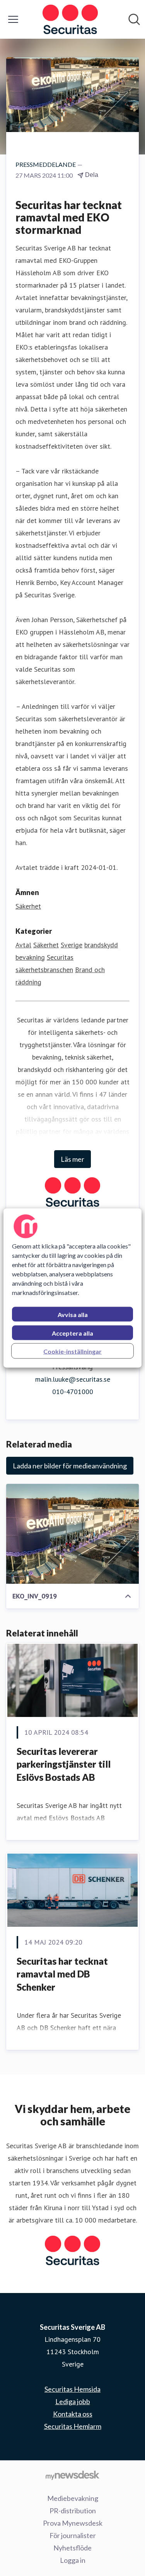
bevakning (30, 957)
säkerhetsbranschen (44, 970)
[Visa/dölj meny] (13, 19)
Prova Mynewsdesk (73, 2523)
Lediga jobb (73, 2401)
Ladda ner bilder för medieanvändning (70, 1466)
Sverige (72, 945)
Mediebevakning (73, 2498)
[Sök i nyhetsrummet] (134, 19)
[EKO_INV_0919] (72, 1534)
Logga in (73, 2560)
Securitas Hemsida (72, 2389)
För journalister (73, 2535)
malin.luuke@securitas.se (73, 1379)
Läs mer (72, 1159)
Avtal (23, 945)
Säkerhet (28, 906)
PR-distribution (73, 2511)
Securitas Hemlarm (73, 2426)
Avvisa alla (73, 1315)
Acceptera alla (72, 1333)
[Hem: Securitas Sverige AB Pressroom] (70, 19)
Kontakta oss (73, 2414)
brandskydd (101, 945)
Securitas (60, 957)
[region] (72, 1288)
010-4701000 (73, 1392)
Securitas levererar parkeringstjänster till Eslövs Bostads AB (64, 1764)
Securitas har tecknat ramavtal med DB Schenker (62, 1974)
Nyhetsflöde (72, 2548)
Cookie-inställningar (72, 1351)
